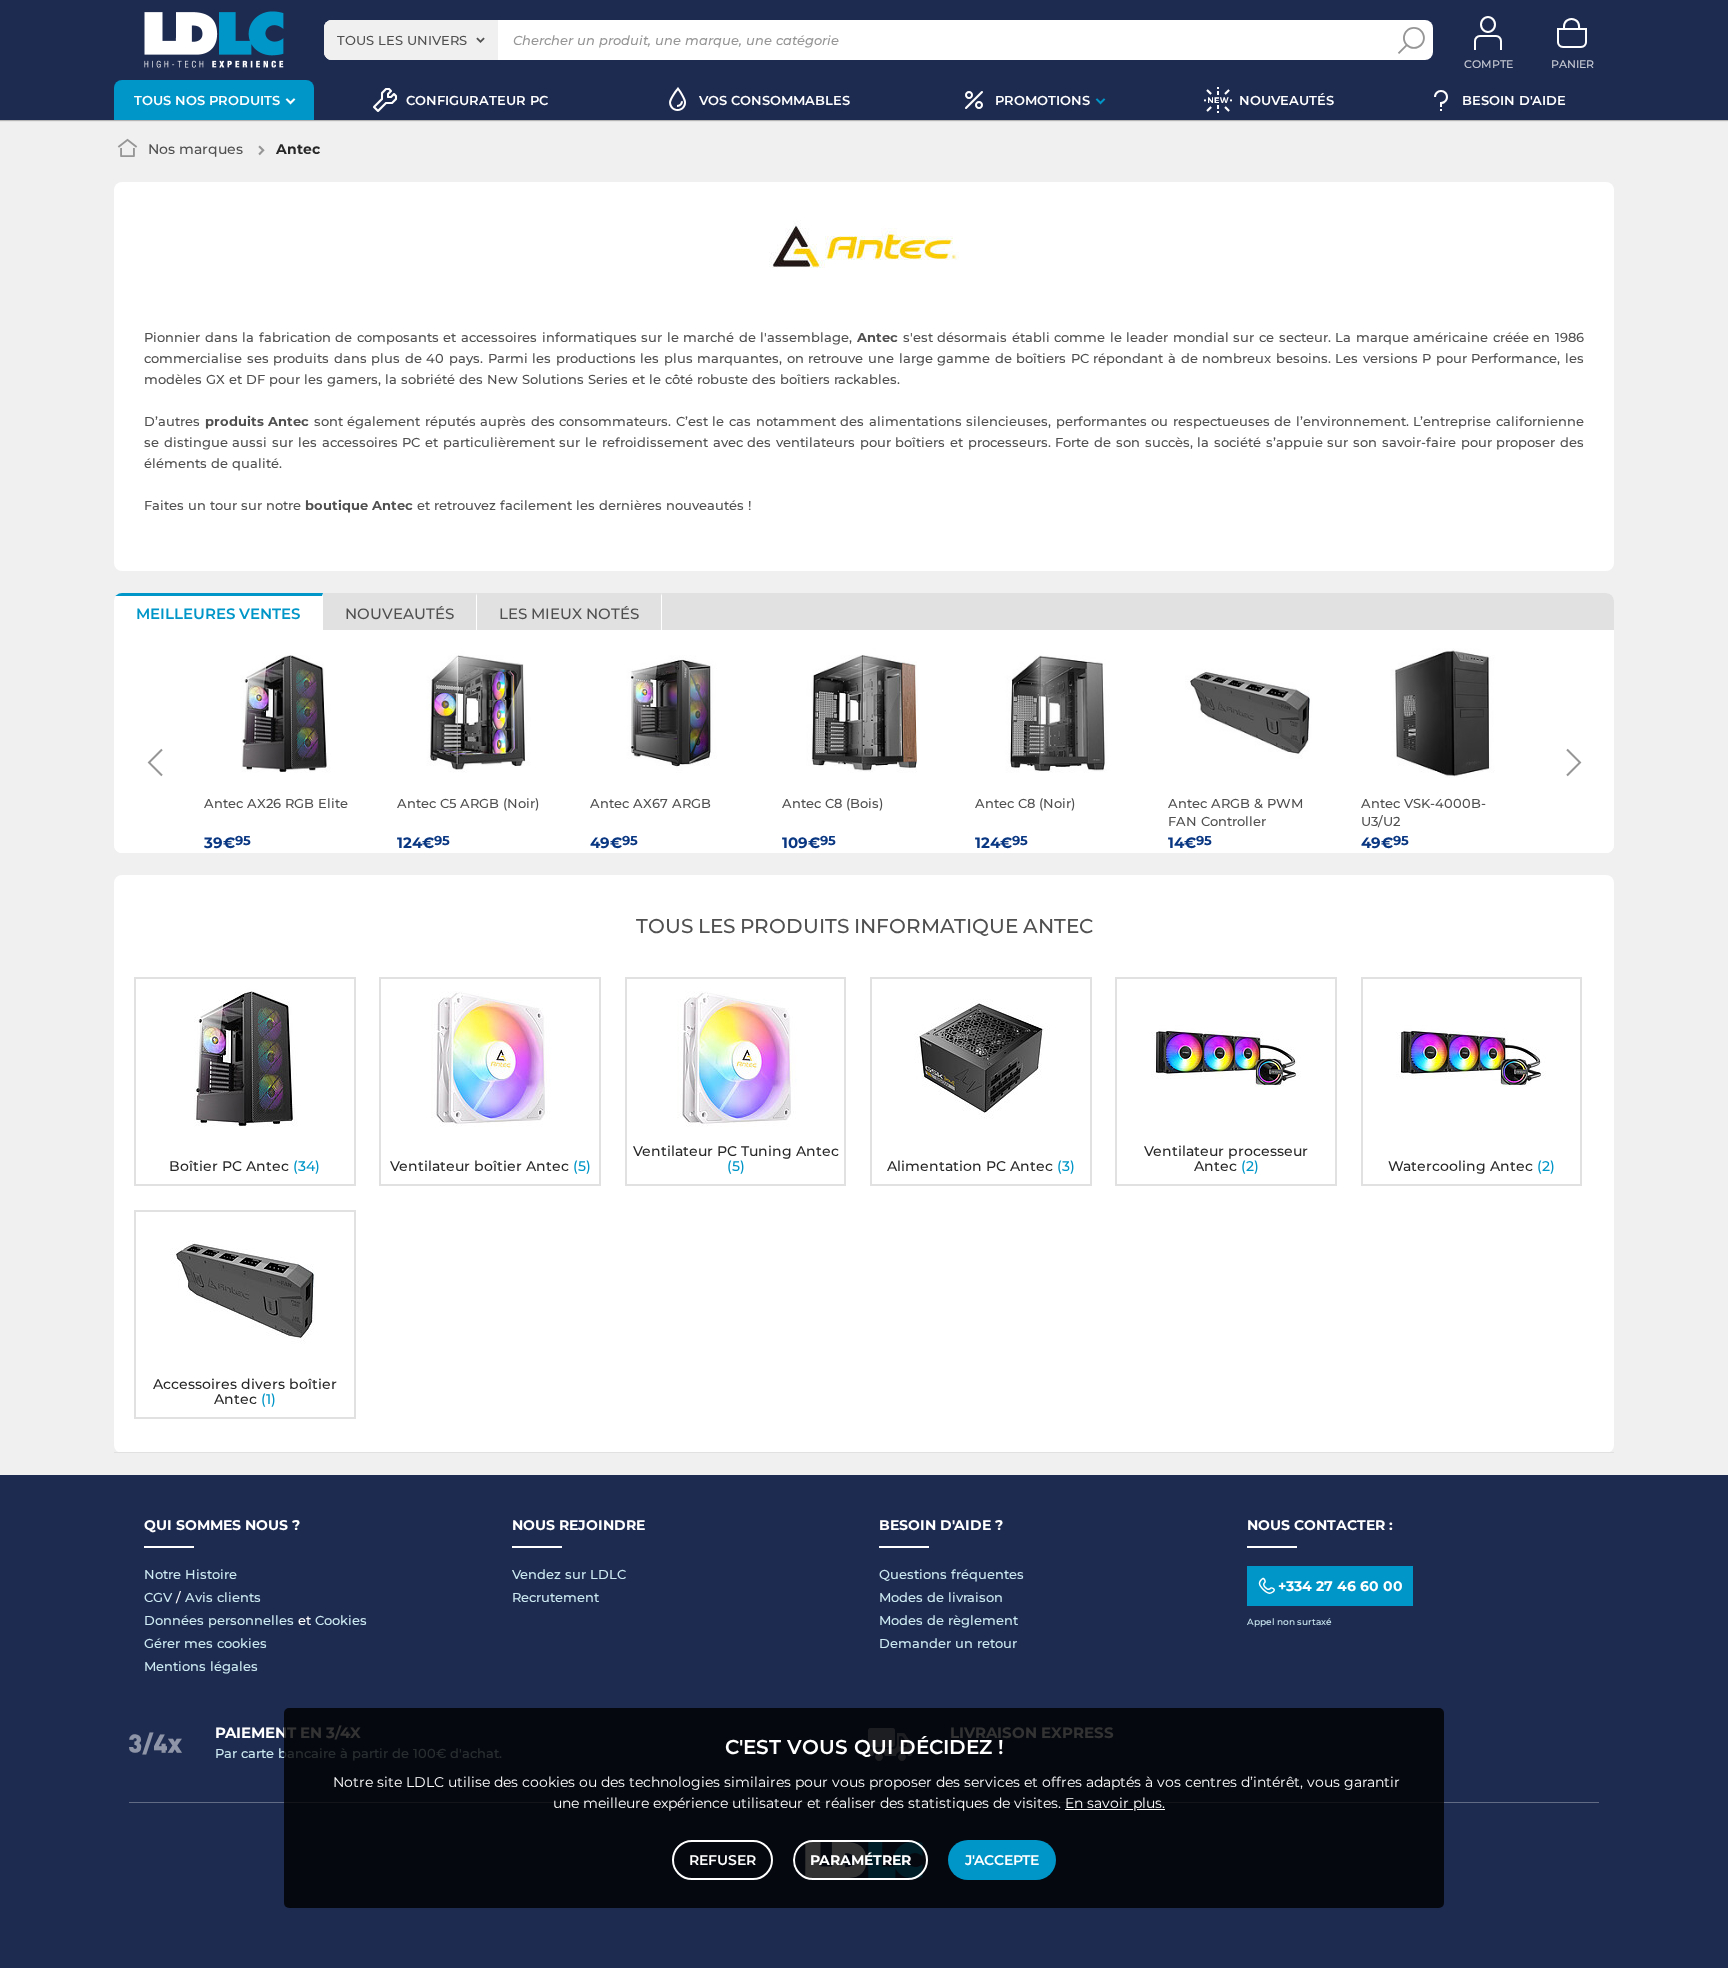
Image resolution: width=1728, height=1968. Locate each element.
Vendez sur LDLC (569, 1574)
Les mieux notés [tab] (569, 613)
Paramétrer (860, 1860)
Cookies (341, 1620)
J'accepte (1002, 1860)
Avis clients (223, 1597)
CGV (158, 1597)
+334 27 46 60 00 (1340, 1586)
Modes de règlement (948, 1620)
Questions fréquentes (951, 1574)
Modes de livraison (941, 1597)
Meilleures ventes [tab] (218, 613)
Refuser (722, 1860)
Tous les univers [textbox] (402, 40)
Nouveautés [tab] (399, 613)
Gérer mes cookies (205, 1643)
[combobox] (411, 40)
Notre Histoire (190, 1574)
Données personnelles (219, 1620)
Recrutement (555, 1597)
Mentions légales (201, 1666)
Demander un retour (948, 1643)
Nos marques (195, 149)
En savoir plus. (1115, 1803)
